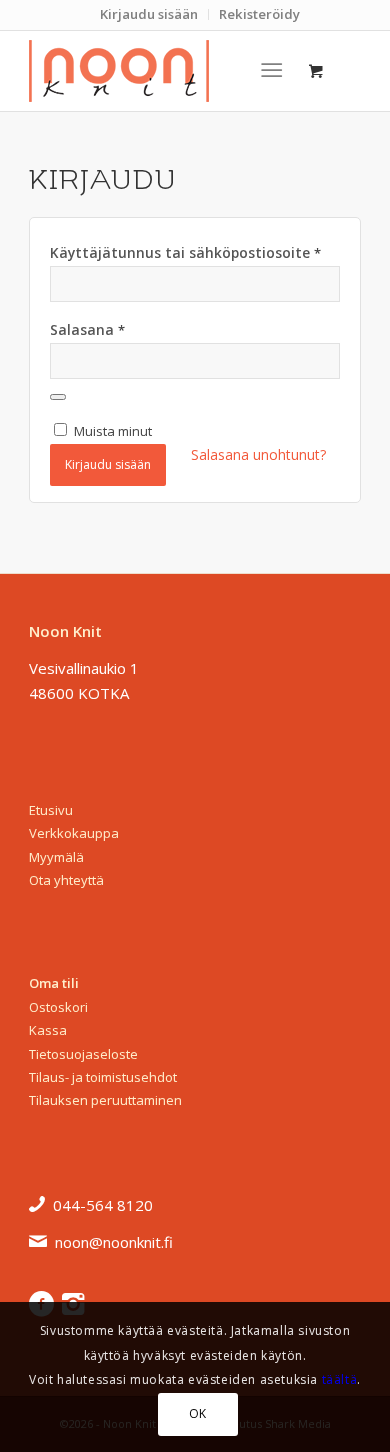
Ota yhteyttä (66, 880)
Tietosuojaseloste (83, 1054)
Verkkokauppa (74, 833)
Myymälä (56, 857)
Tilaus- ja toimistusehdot (103, 1077)
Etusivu (51, 810)
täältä (340, 1379)
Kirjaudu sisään (108, 464)
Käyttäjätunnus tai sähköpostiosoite (185, 252)
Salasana (87, 329)
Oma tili (54, 983)
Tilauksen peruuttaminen (105, 1100)
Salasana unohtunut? (258, 454)
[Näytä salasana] (58, 397)
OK (198, 1413)
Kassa (48, 1030)
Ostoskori (58, 1007)
